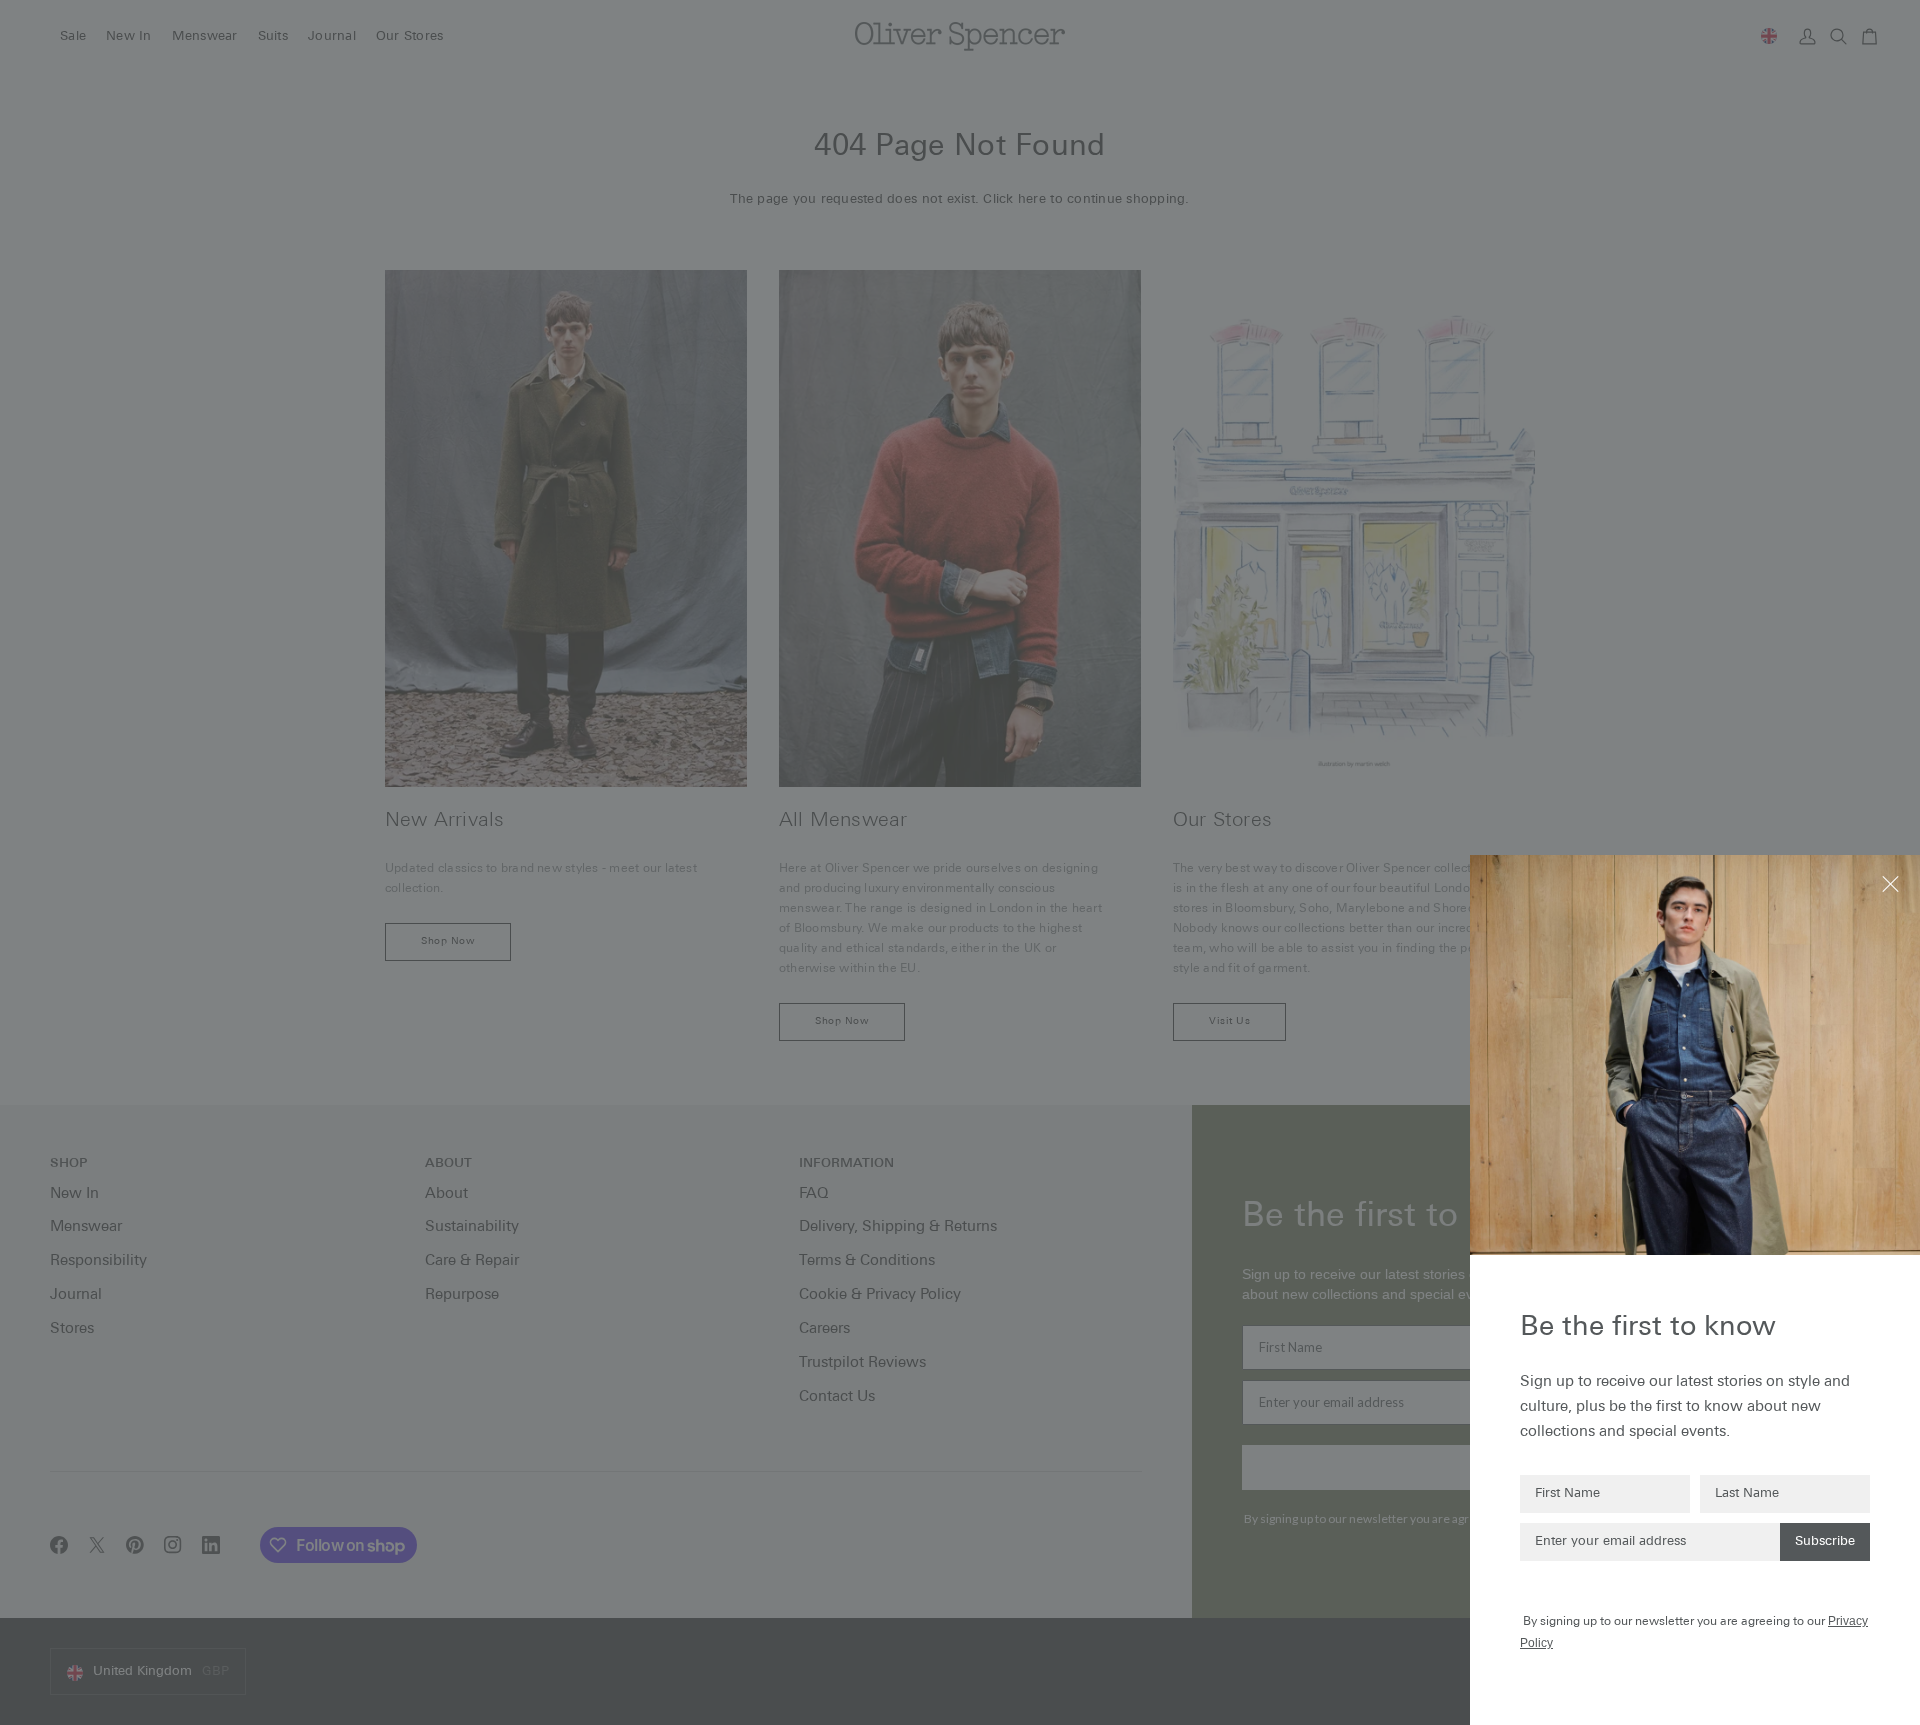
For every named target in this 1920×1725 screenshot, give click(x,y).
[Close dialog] (1892, 882)
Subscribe (1825, 1541)
